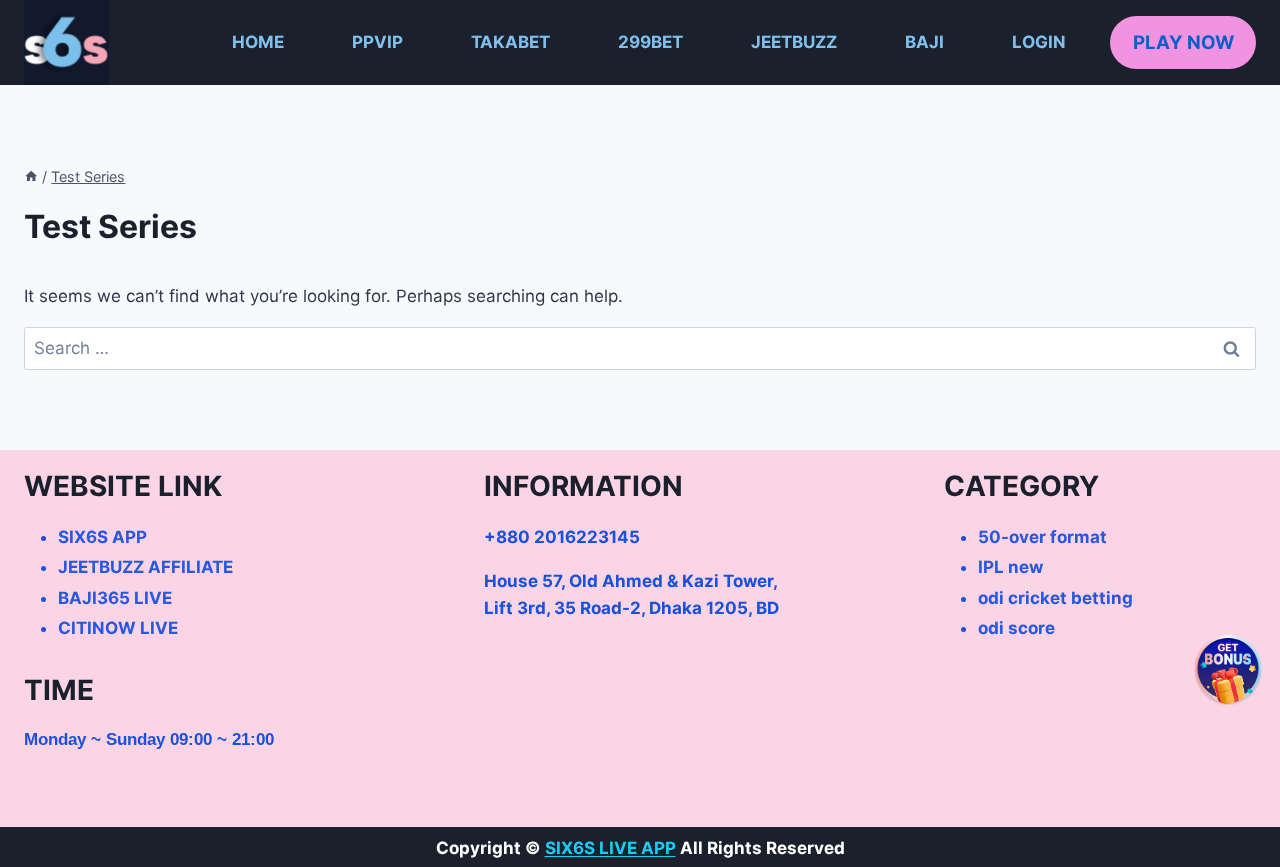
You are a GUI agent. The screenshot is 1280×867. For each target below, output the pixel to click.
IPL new (1010, 567)
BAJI (924, 42)
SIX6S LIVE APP (610, 848)
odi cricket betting (1055, 598)
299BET (650, 42)
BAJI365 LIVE (115, 598)
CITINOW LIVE (118, 628)
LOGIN (1039, 42)
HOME (258, 42)
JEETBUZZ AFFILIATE (145, 567)
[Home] (31, 176)
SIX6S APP (102, 537)
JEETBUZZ (794, 42)
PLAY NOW (1183, 42)
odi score (1016, 628)
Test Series (88, 176)
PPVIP (377, 42)
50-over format (1042, 537)
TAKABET (510, 42)
